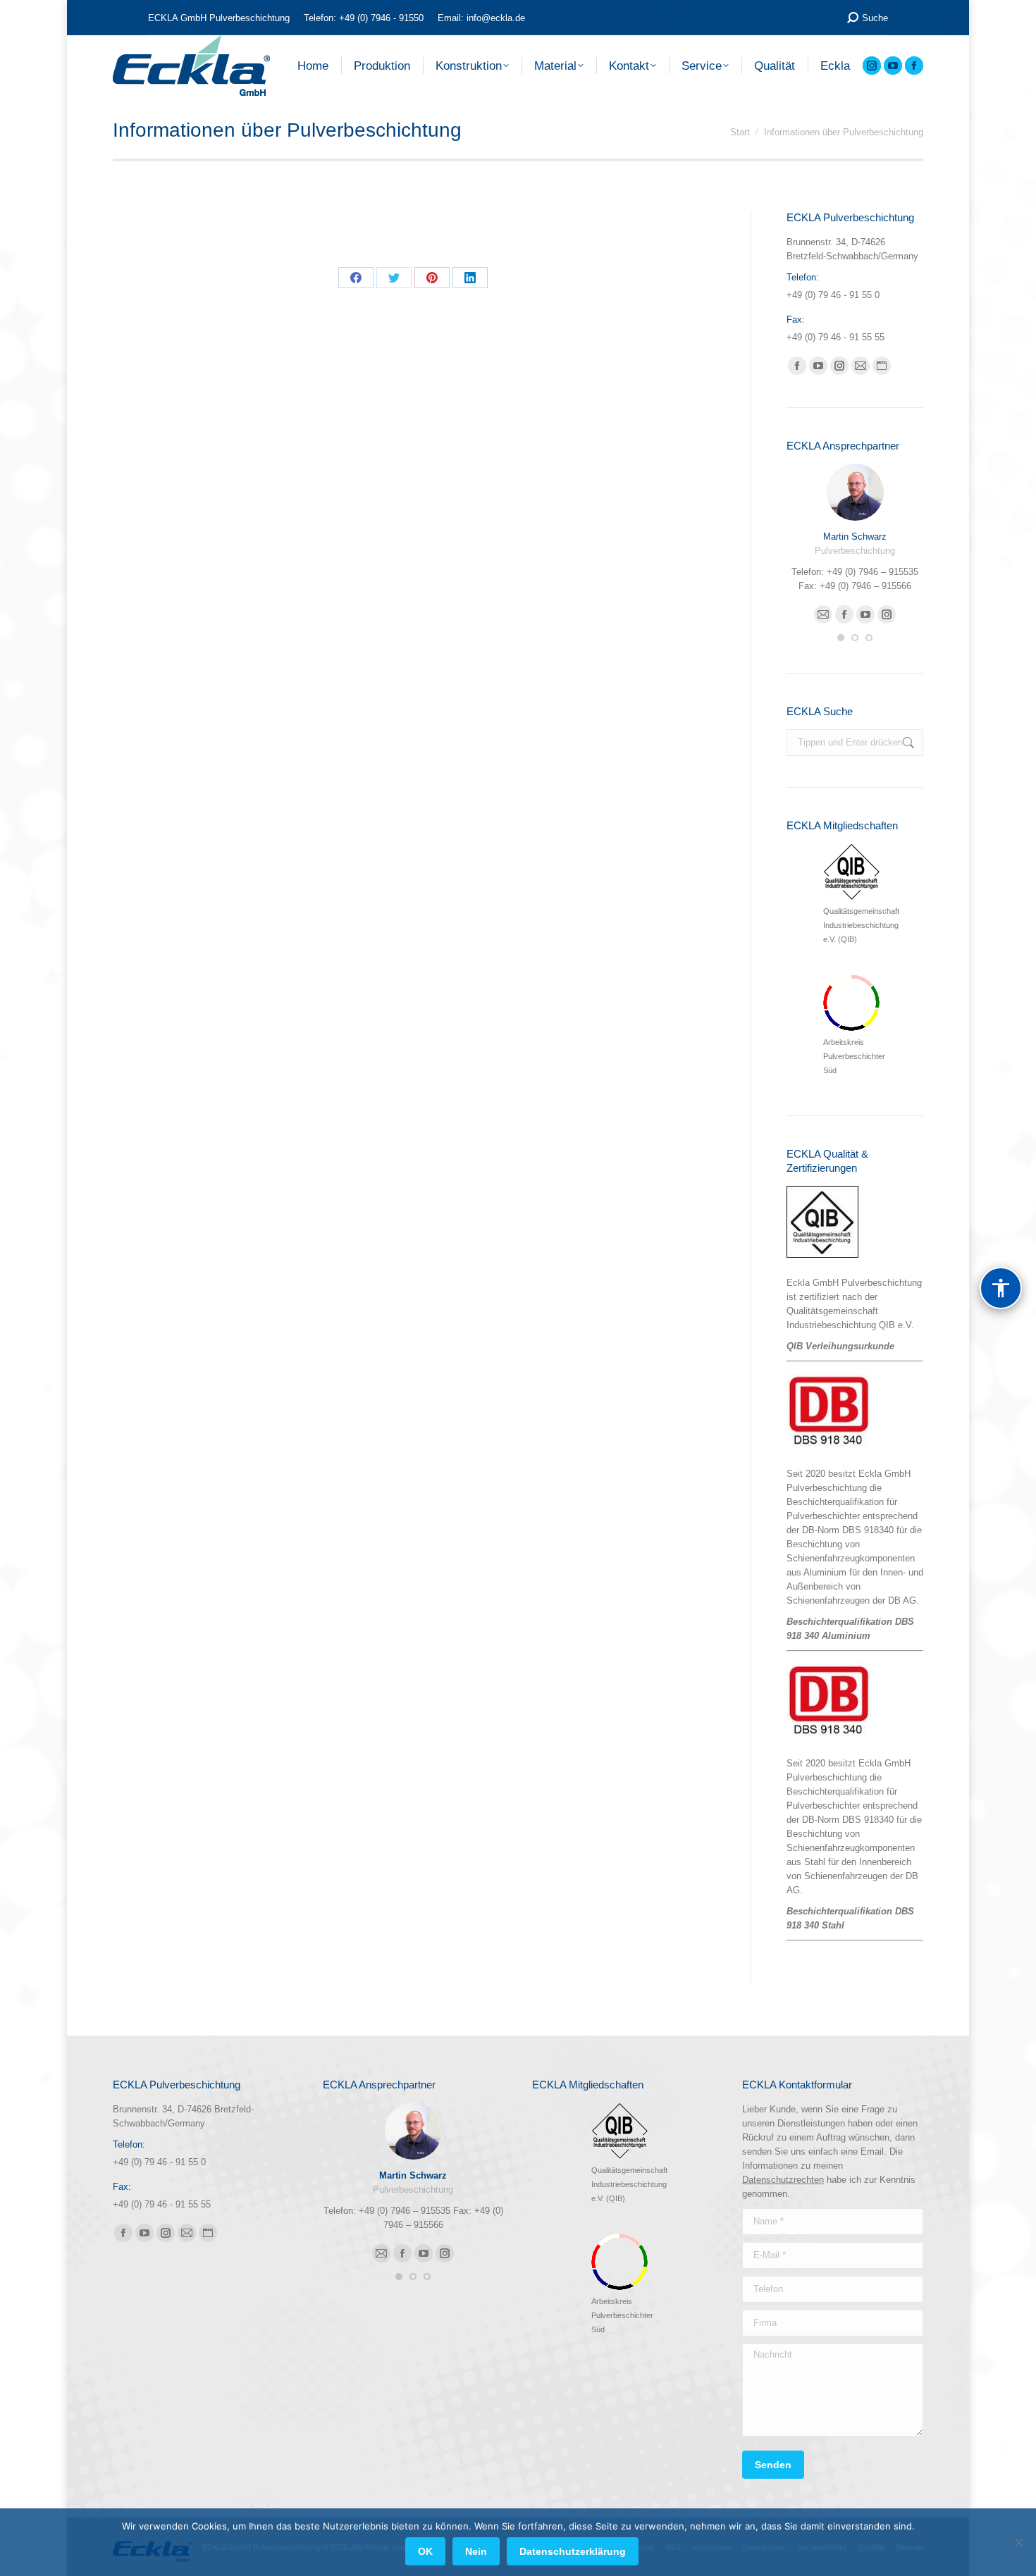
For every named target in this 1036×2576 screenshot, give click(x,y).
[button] (841, 638)
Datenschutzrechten (783, 2180)
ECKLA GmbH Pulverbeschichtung (219, 18)
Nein (476, 2551)
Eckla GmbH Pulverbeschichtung (854, 1283)
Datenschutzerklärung (573, 2551)
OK (425, 2551)
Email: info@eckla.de (481, 18)
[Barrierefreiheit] (1001, 1288)
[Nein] (1018, 2542)
